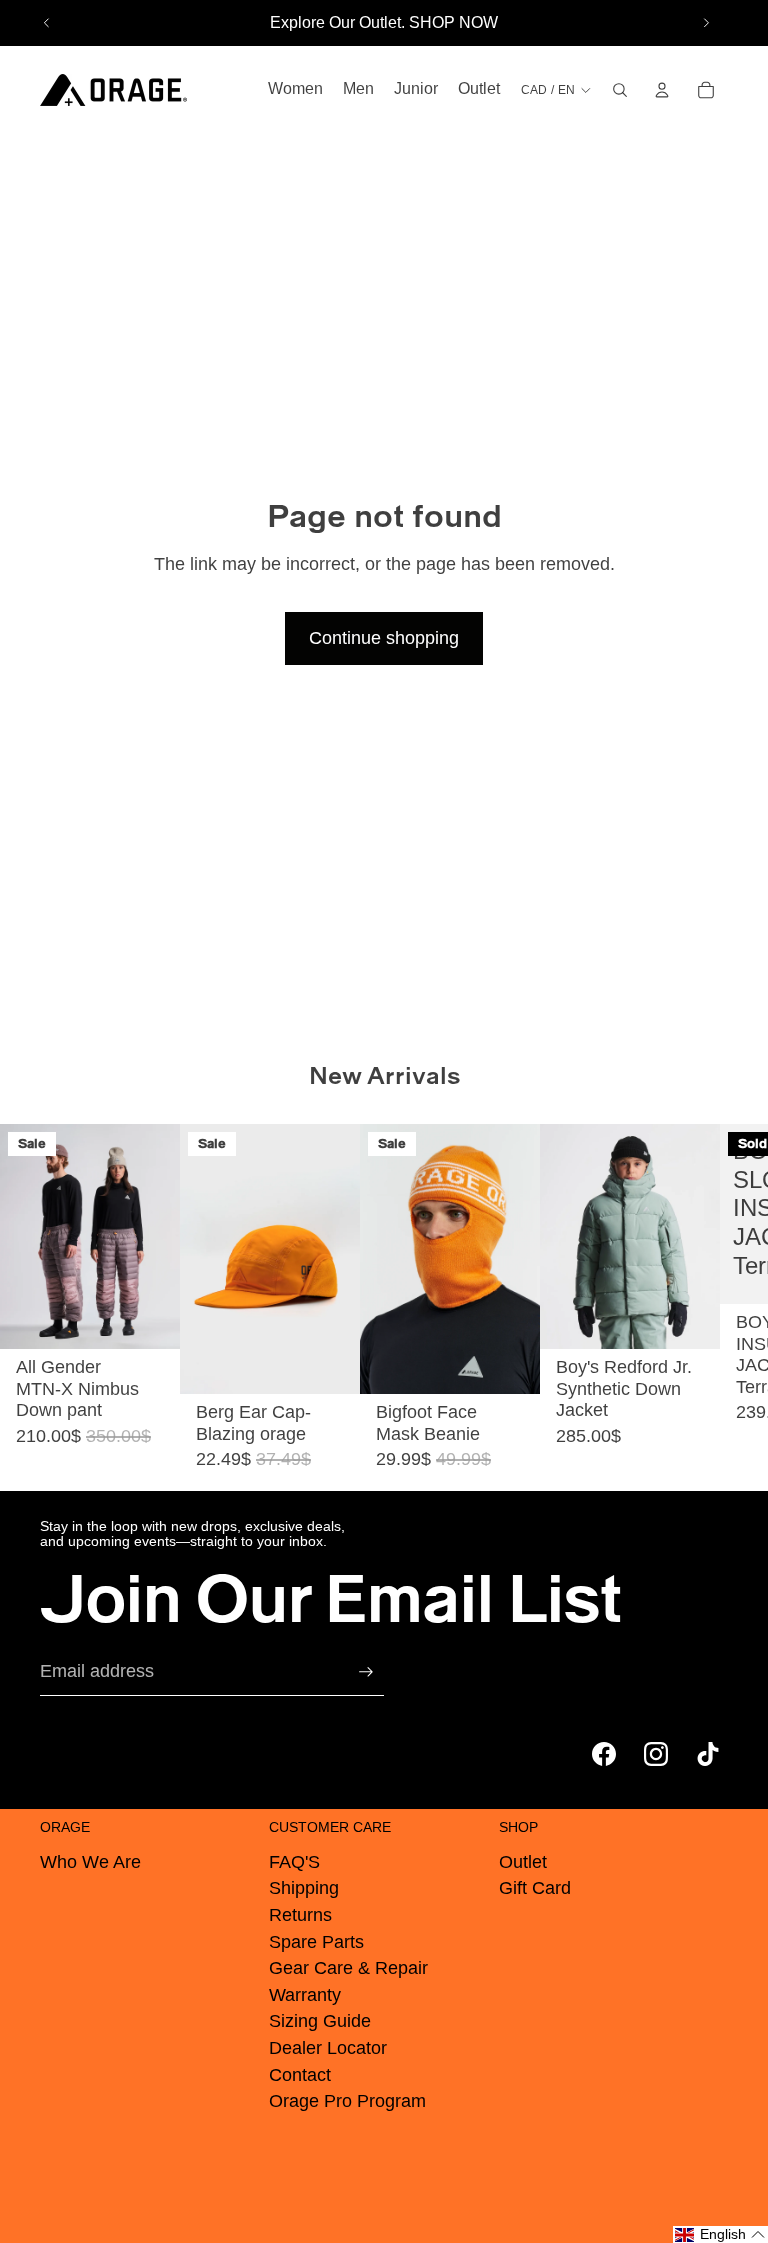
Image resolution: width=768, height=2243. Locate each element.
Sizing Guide (320, 2021)
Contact (300, 2075)
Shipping (304, 1888)
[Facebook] (604, 1754)
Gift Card (535, 1888)
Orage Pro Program (347, 2101)
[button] (720, 2234)
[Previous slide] (47, 23)
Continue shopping (384, 638)
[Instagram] (656, 1754)
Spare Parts (316, 1942)
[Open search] (620, 90)
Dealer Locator (328, 2048)
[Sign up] (366, 1672)
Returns (300, 1915)
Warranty (305, 1995)
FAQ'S (294, 1862)
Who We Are (90, 1862)
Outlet (523, 1862)
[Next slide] (706, 23)
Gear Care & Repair (348, 1968)
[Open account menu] (662, 90)
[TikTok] (708, 1754)
